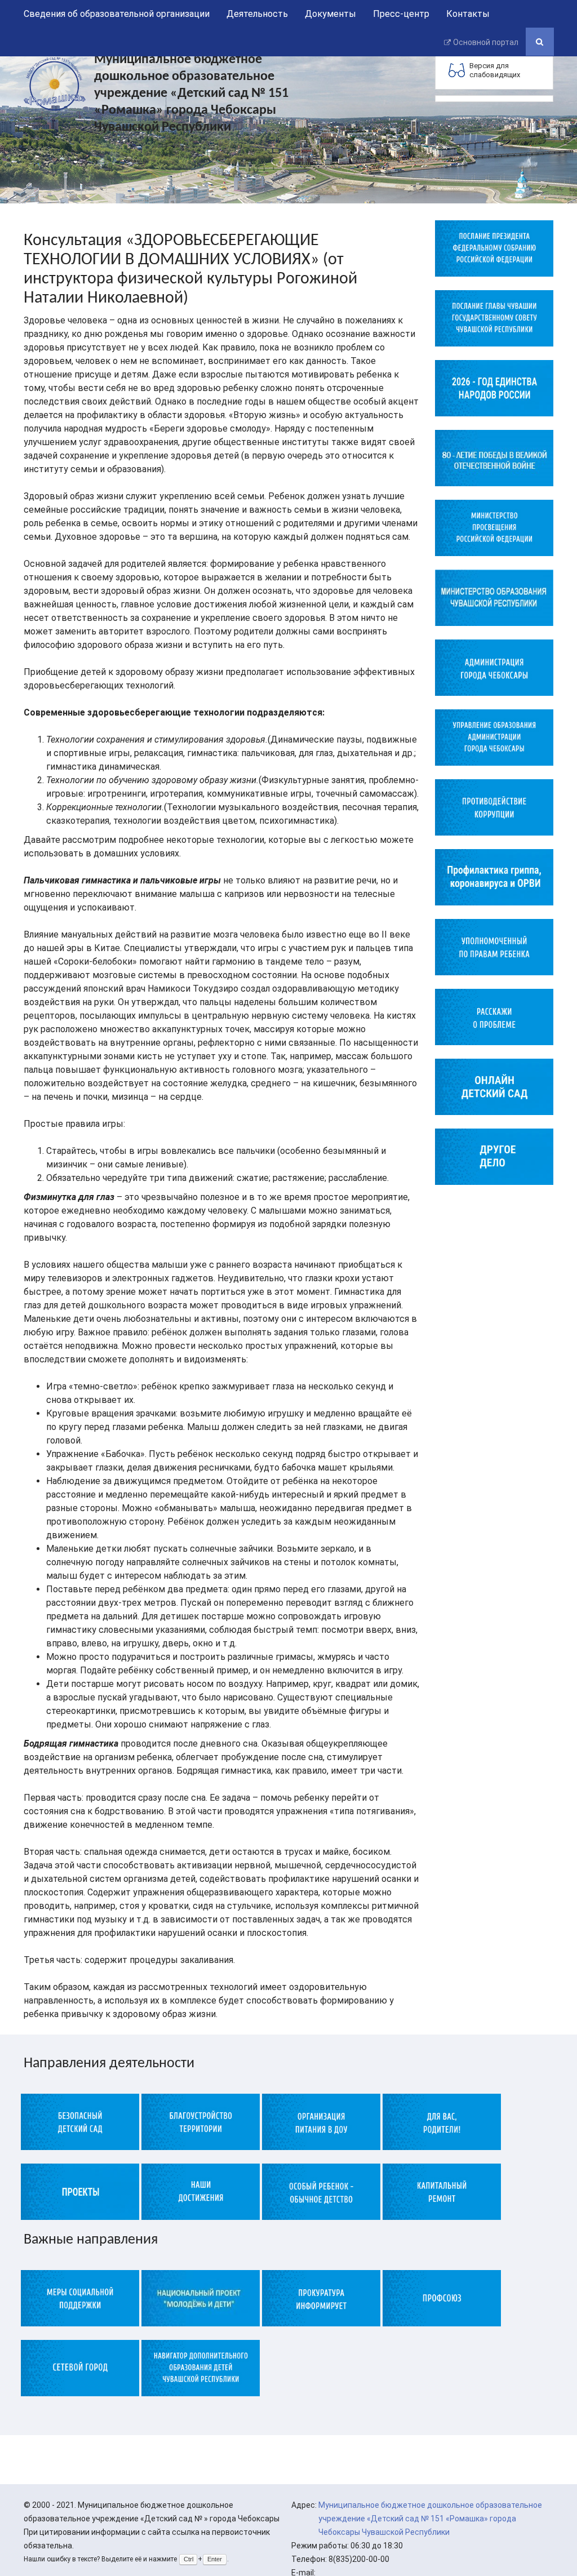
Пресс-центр (401, 14)
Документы (330, 14)
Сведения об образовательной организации (117, 14)
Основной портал (486, 42)
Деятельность (257, 14)
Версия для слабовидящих (495, 70)
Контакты (468, 14)
